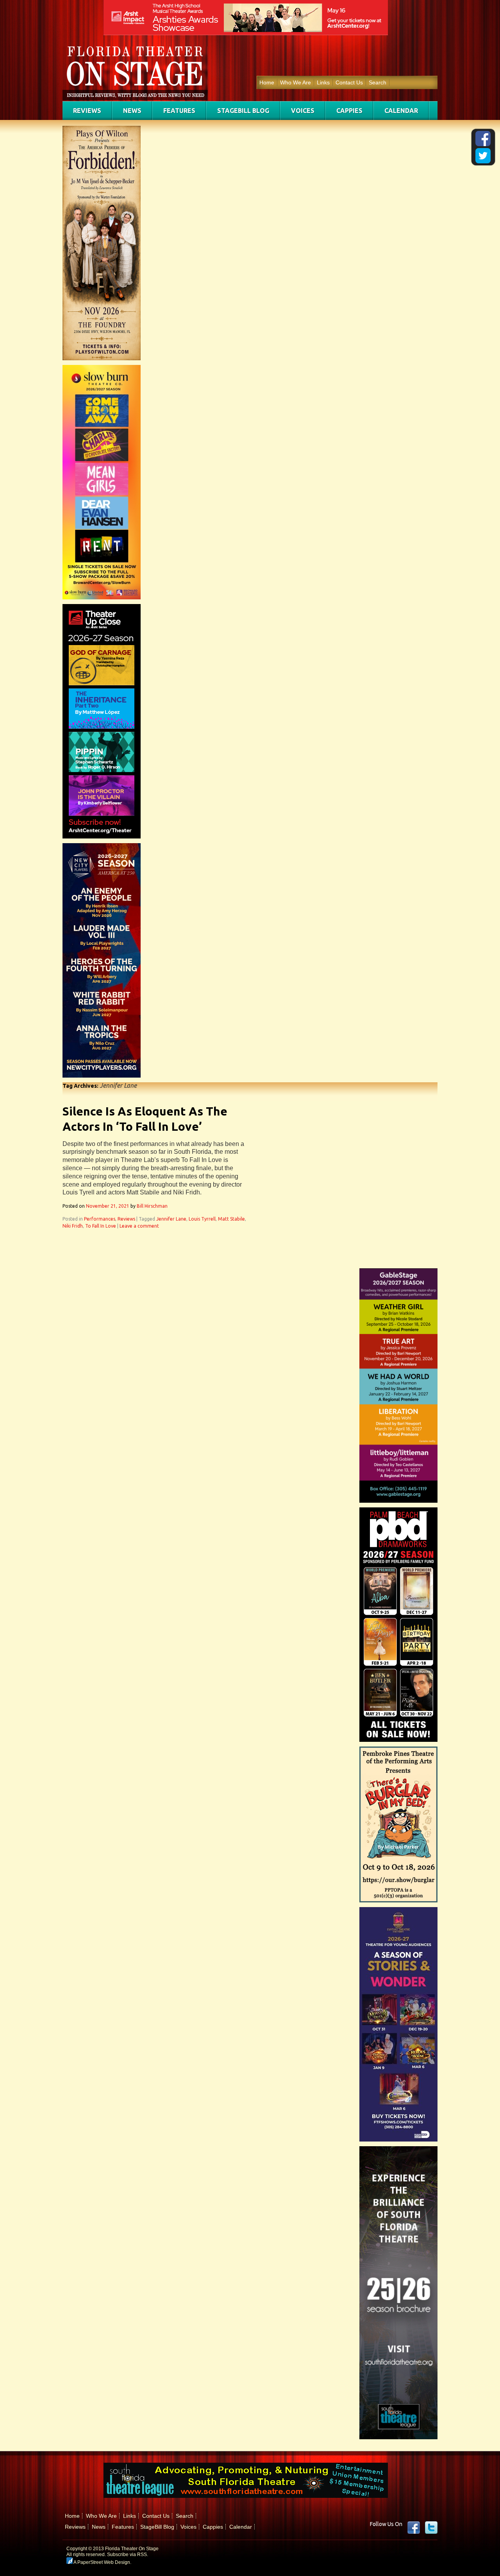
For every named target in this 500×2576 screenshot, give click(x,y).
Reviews (87, 111)
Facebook (414, 2528)
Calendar (401, 111)
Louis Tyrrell (202, 1219)
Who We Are (296, 82)
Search (378, 82)
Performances (100, 1219)
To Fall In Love (101, 1226)
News (132, 111)
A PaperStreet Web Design (101, 2562)
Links (323, 82)
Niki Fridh (73, 1226)
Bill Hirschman (152, 1206)
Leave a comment (139, 1226)
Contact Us (349, 82)
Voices (303, 111)
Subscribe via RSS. (128, 2555)
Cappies (349, 111)
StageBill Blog (243, 111)
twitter (431, 2528)
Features (179, 111)
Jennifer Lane (171, 1219)
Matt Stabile (231, 1219)
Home (267, 82)
